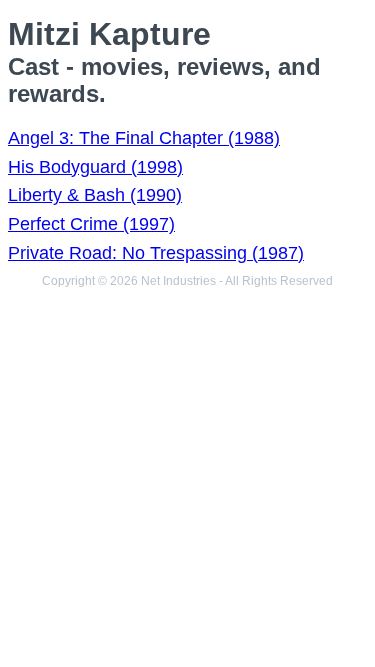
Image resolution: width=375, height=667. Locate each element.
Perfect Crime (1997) (91, 224)
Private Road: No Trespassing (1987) (156, 253)
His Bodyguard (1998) (95, 167)
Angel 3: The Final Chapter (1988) (144, 138)
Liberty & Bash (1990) (95, 195)
